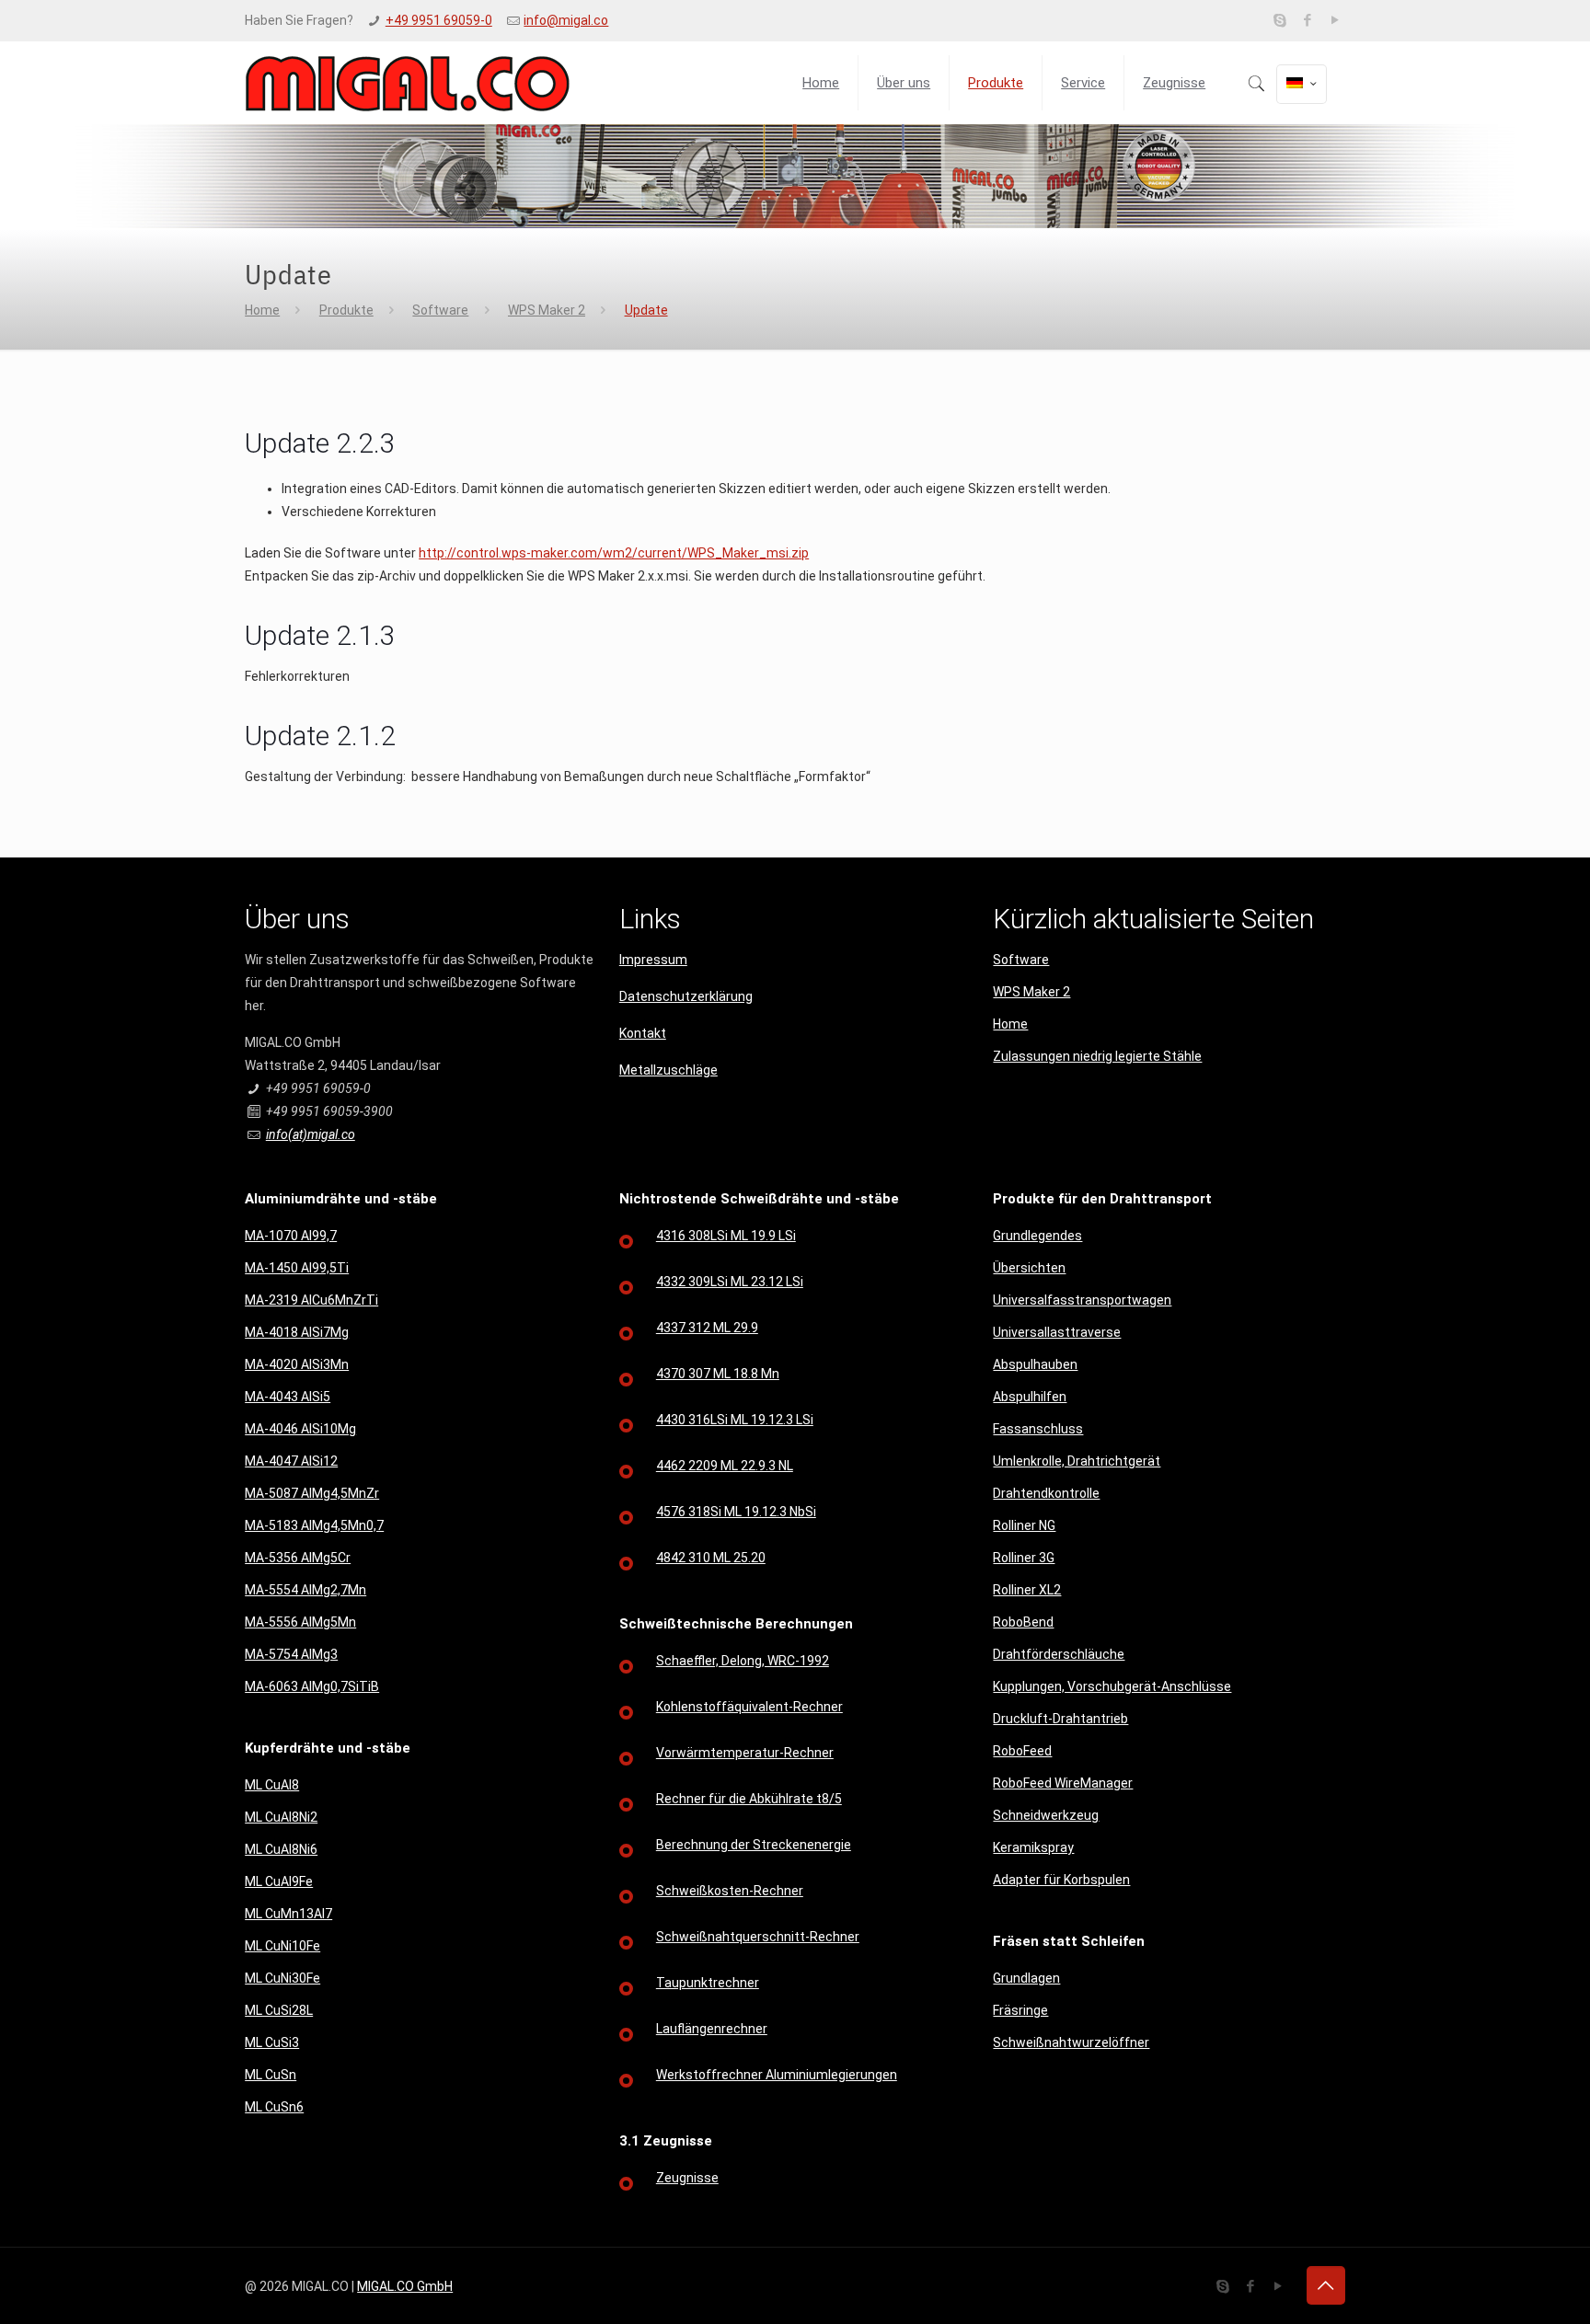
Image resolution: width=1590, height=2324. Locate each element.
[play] (1336, 20)
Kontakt (643, 1033)
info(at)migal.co (311, 1134)
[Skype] (1280, 20)
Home (262, 310)
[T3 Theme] (407, 83)
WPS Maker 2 (547, 310)
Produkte (346, 310)
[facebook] (1308, 20)
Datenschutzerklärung (686, 996)
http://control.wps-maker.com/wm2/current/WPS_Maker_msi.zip (614, 553)
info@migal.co (566, 20)
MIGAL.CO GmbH (405, 2286)
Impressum (653, 960)
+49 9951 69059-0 (439, 20)
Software (440, 310)
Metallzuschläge (668, 1070)
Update (646, 310)
